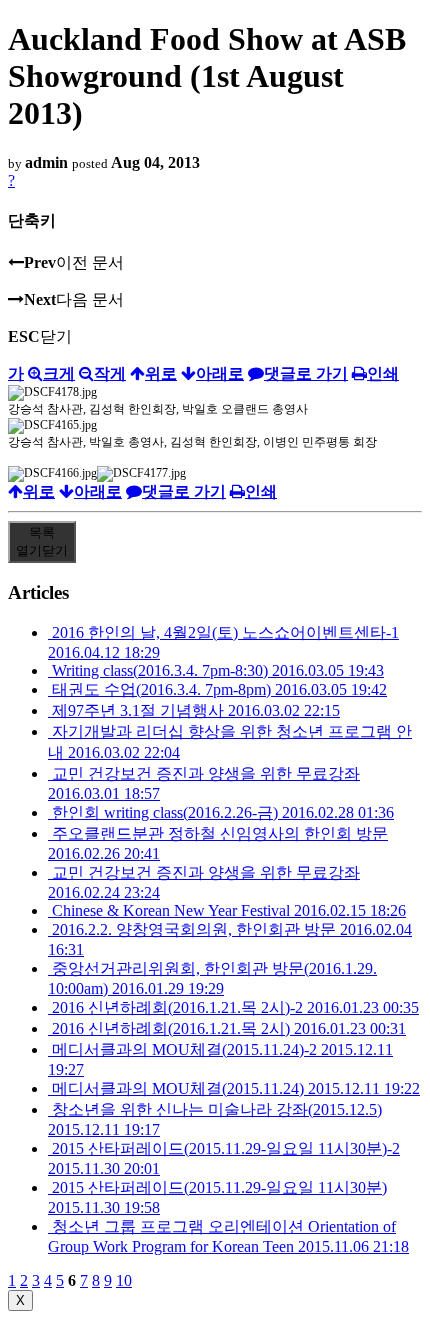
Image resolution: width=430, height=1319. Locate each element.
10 (124, 1280)
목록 (42, 541)
